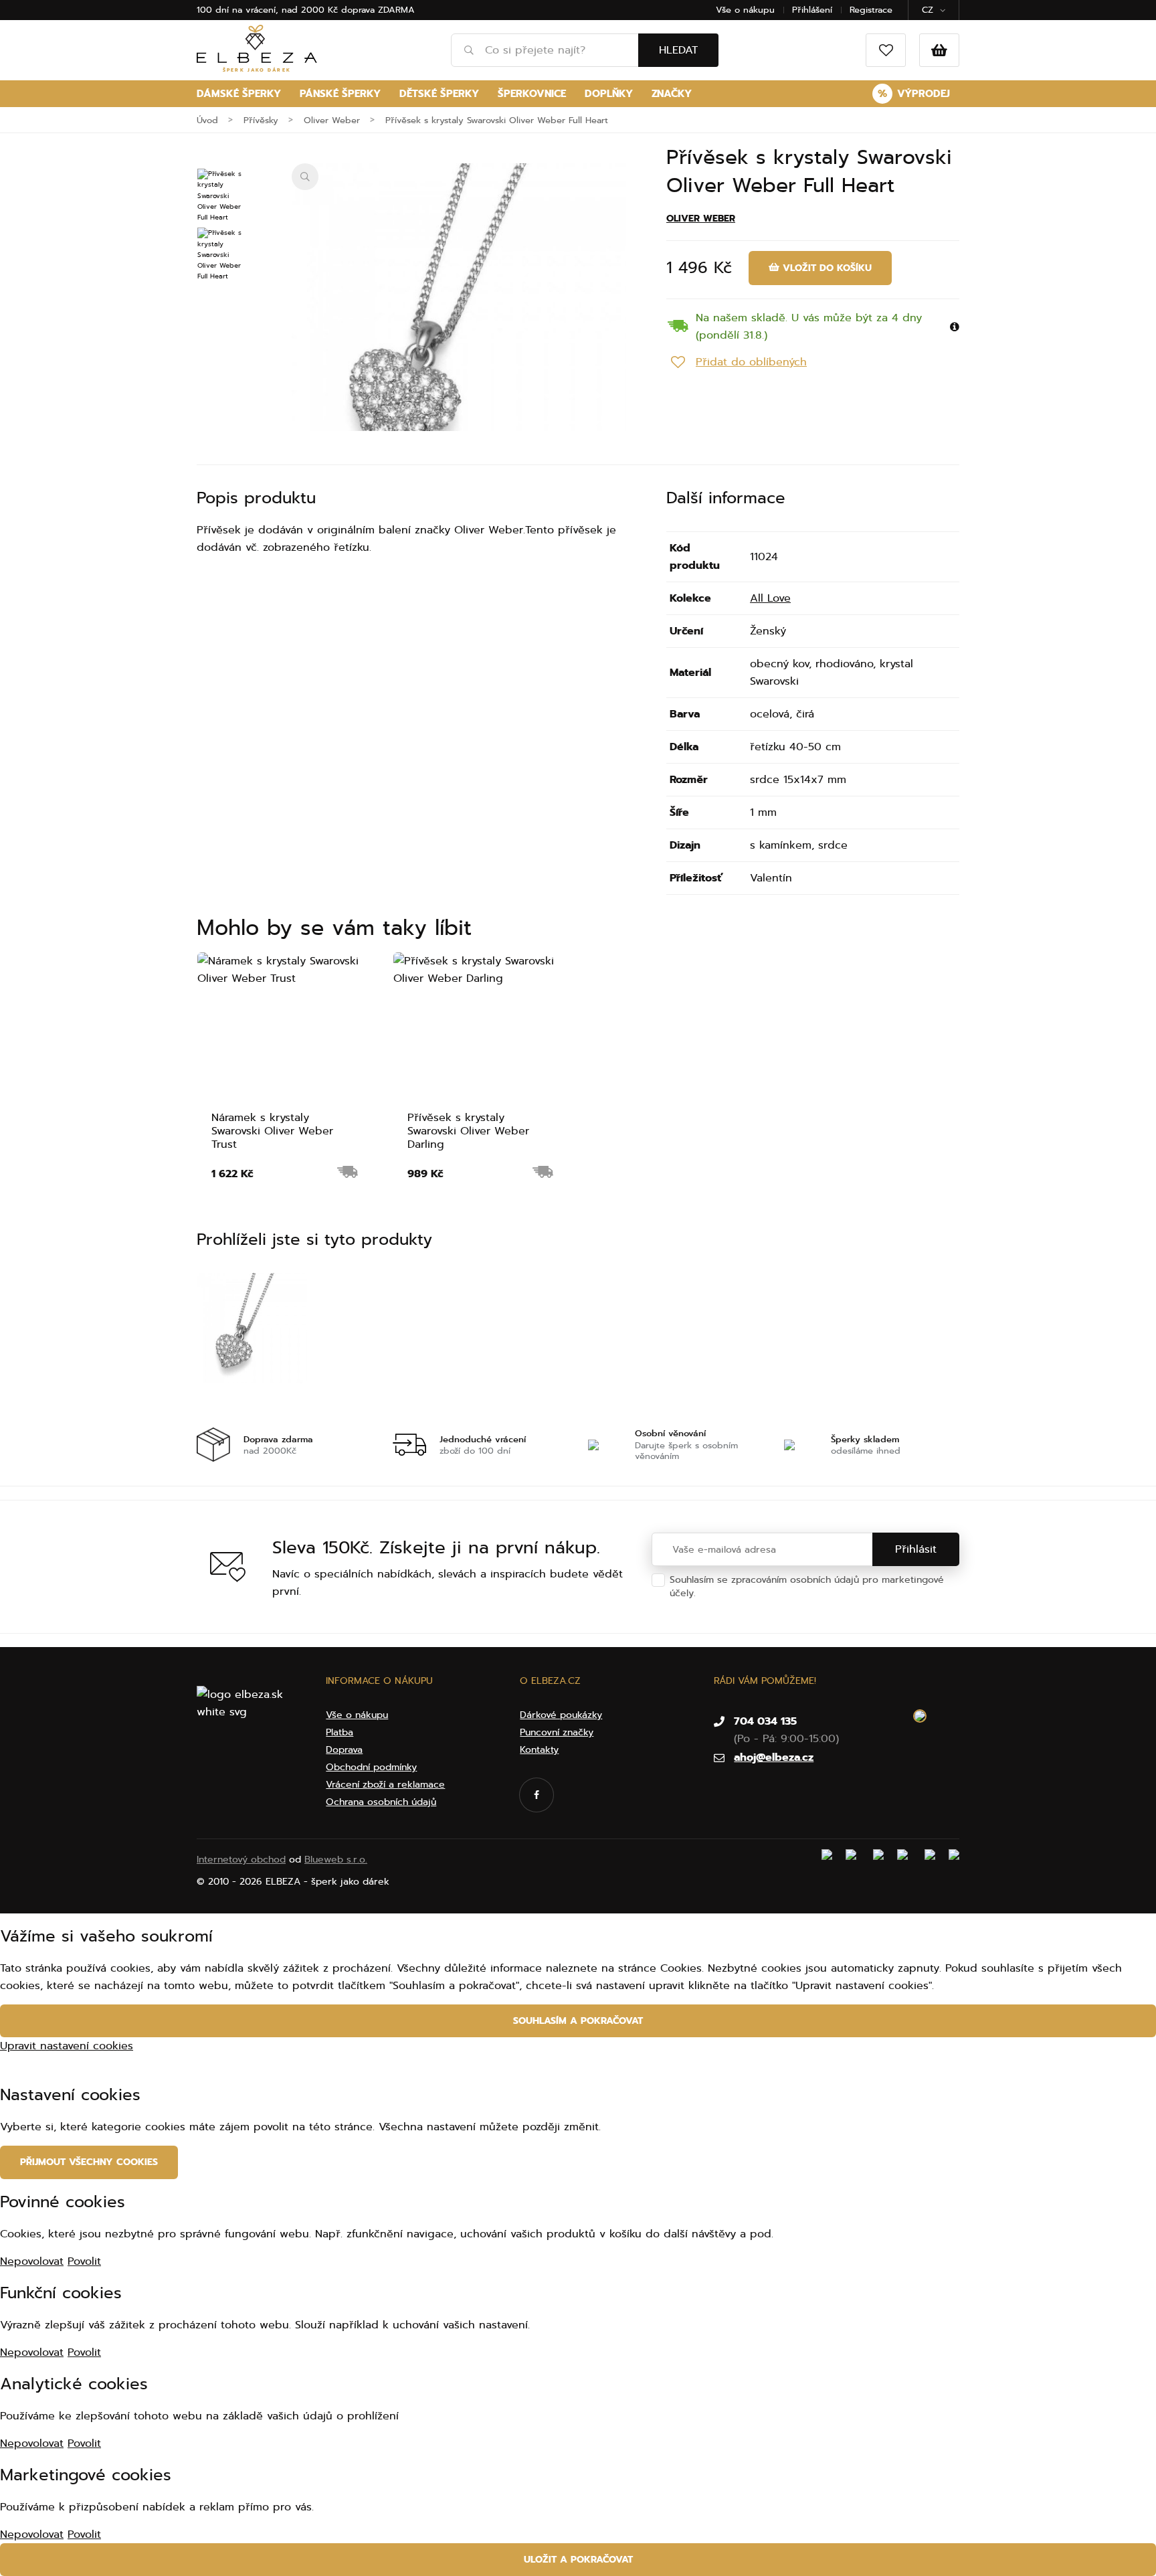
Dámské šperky (239, 94)
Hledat (678, 50)
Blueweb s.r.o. (336, 1860)
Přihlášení (812, 10)
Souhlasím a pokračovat (578, 2021)
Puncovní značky (557, 1732)
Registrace (871, 10)
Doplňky (609, 94)
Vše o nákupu (745, 10)
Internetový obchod (241, 1860)
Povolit (84, 2261)
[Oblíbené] (886, 50)
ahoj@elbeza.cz (774, 1757)
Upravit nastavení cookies (67, 2046)
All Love (770, 598)
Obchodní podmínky (371, 1767)
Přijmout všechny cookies (89, 2162)
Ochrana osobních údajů (754, 1593)
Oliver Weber (701, 219)
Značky (672, 94)
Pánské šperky (340, 94)
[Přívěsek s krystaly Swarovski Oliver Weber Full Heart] (459, 331)
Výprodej (914, 94)
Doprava (344, 1750)
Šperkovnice (532, 94)
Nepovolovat (32, 2261)
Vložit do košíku (826, 268)
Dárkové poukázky (561, 1715)
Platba (340, 1732)
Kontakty (539, 1750)
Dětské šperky (439, 94)
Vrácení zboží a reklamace (385, 1785)
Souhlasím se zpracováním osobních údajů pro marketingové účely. (807, 1586)
